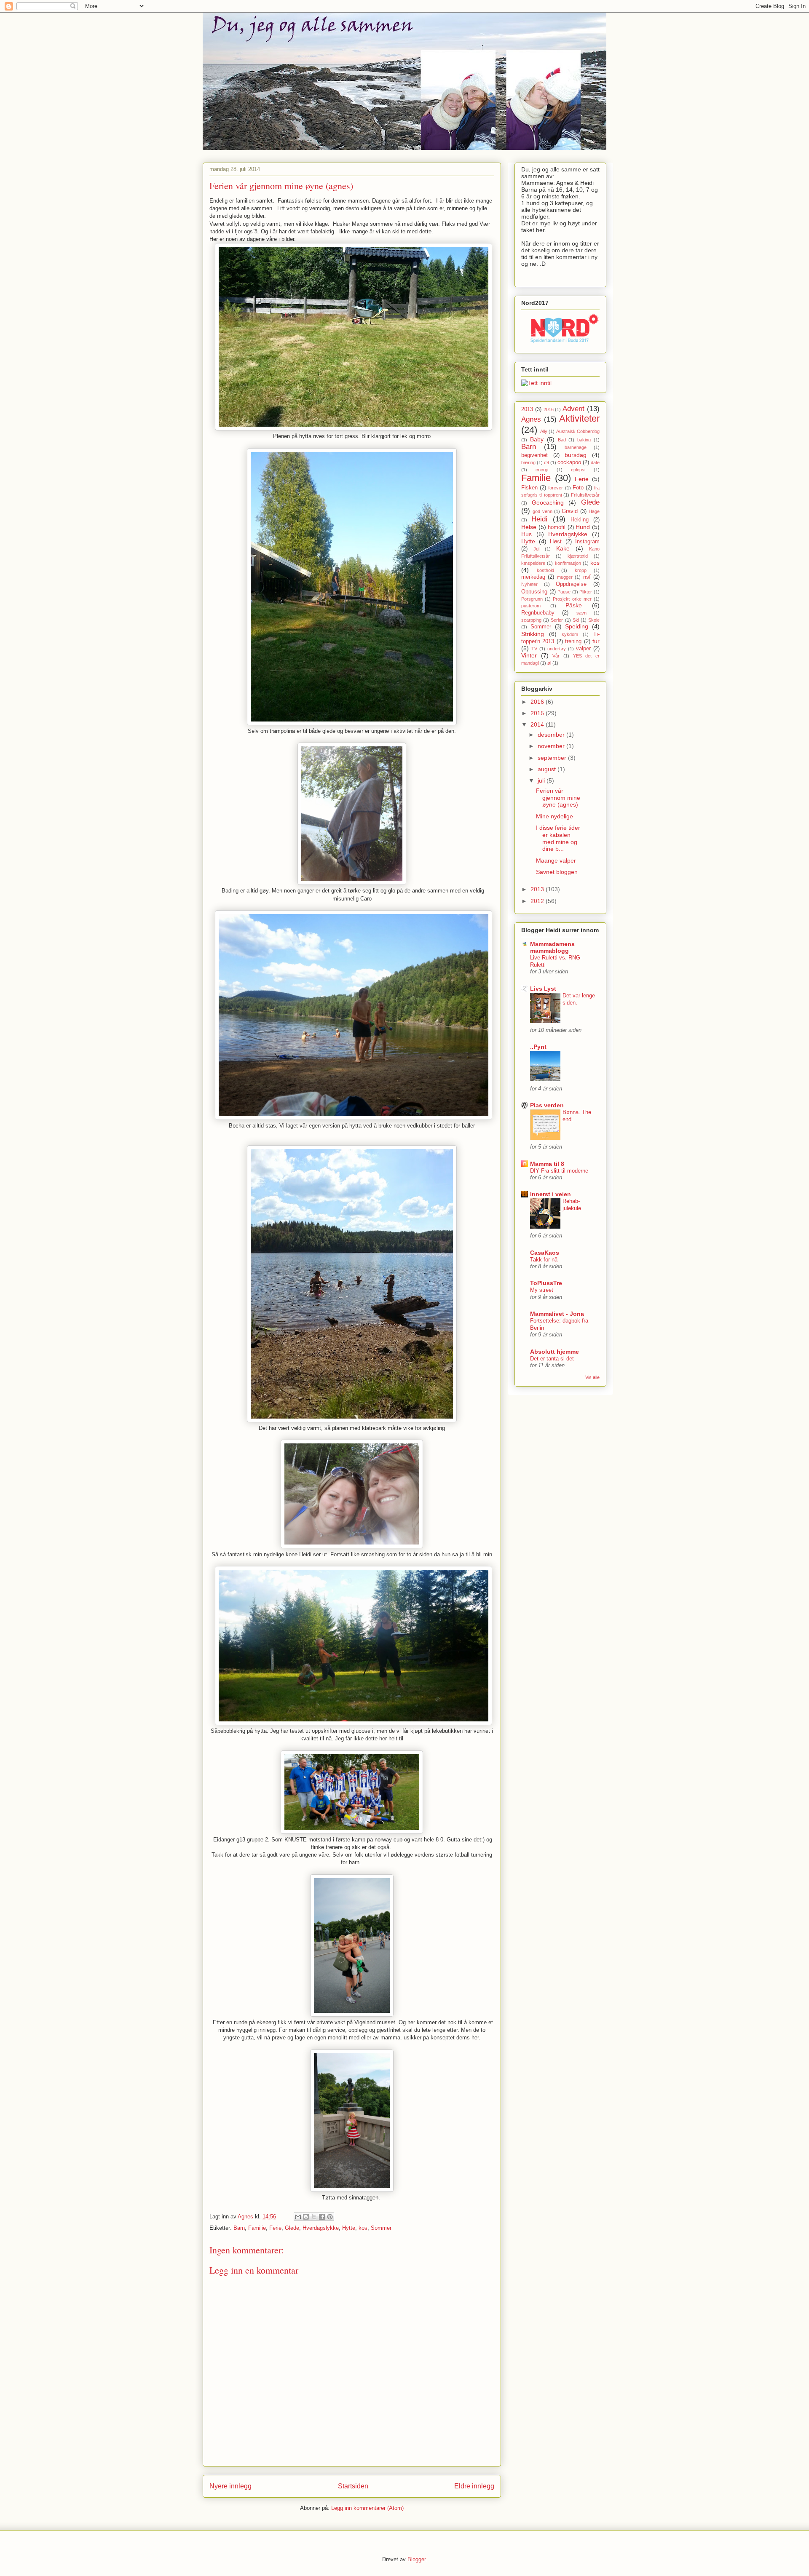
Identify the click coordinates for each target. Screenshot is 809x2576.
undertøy (557, 649)
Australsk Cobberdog (578, 431)
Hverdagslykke (321, 2228)
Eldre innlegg (474, 2486)
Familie (257, 2228)
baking (584, 440)
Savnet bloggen (557, 872)
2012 (538, 901)
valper (583, 649)
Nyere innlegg (230, 2486)
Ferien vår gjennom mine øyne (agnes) (558, 798)
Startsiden (353, 2486)
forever (556, 488)
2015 (538, 713)
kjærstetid (578, 556)
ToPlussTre (546, 1283)
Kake (563, 548)
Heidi (539, 519)
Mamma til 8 (547, 1164)
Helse (529, 527)
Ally (544, 431)
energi (542, 470)
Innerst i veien (550, 1194)
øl (549, 663)
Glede (292, 2228)
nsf (587, 577)
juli (542, 780)
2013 (527, 409)
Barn (239, 2228)
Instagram (587, 542)
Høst (556, 542)
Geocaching (548, 502)
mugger (565, 577)
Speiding (577, 626)
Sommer (381, 2228)
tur (596, 641)
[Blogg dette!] (306, 2217)
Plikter (586, 592)
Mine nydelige (555, 816)
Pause (564, 592)
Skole (594, 620)
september (553, 758)
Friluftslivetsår (585, 495)
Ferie (275, 2228)
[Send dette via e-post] (298, 2217)
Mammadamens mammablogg (552, 947)
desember (552, 735)
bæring (528, 462)
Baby (537, 439)
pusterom (531, 606)
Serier (557, 620)
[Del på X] (314, 2217)
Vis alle (592, 1377)
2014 (538, 724)
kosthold (545, 570)
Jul (536, 549)
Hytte (349, 2228)
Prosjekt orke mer (572, 599)
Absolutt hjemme (555, 1352)
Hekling (580, 520)
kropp (581, 570)
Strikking (533, 634)
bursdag (576, 455)
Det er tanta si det (552, 1359)
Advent (573, 409)
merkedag (533, 577)
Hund (583, 527)
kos (363, 2228)
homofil (557, 527)
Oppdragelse (571, 584)
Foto (578, 488)
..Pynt (538, 1047)
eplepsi (578, 470)
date (595, 462)
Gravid (570, 511)
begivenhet (534, 455)
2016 (549, 409)
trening (573, 641)
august (548, 769)
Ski (576, 620)
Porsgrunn (532, 599)
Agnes (531, 419)
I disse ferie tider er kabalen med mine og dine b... (558, 838)
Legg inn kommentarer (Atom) (367, 2508)
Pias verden (547, 1105)
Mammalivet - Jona (557, 1314)
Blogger (417, 2559)
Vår (556, 656)
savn (581, 613)
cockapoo (569, 462)
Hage (594, 511)
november (552, 746)
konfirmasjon (568, 563)
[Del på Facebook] (322, 2217)
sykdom (570, 634)
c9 (546, 462)
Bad (562, 440)
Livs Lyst (543, 989)
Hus (526, 534)
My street (542, 1290)
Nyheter (529, 584)
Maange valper (556, 860)
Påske (574, 605)
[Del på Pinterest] (330, 2217)
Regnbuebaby (538, 613)
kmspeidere (533, 563)
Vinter (529, 655)
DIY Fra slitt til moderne (559, 1171)
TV (534, 649)
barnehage (576, 447)
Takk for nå (544, 1260)
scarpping (531, 620)
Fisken (529, 488)
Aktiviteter (579, 418)
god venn (542, 511)
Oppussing (534, 592)
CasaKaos (545, 1253)
